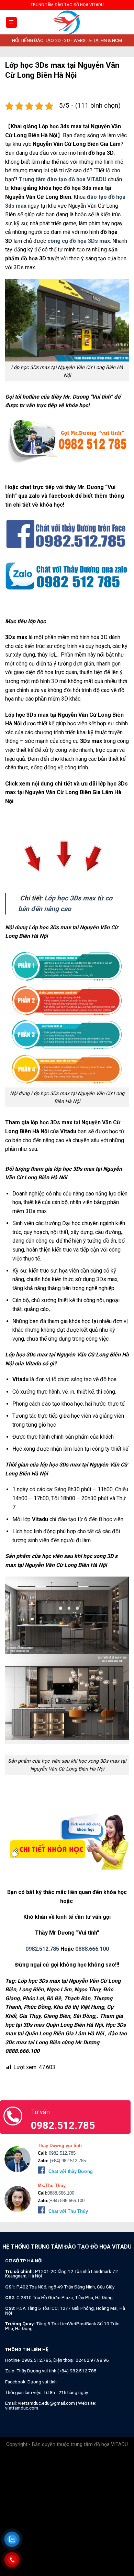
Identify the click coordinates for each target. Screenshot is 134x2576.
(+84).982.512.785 (67, 2161)
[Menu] (12, 23)
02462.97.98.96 (92, 2360)
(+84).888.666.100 (66, 2201)
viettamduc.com (22, 2408)
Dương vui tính (42, 2382)
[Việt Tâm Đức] (67, 22)
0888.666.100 (92, 1949)
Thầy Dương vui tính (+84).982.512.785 (57, 2371)
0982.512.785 (42, 1949)
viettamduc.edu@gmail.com (46, 2403)
